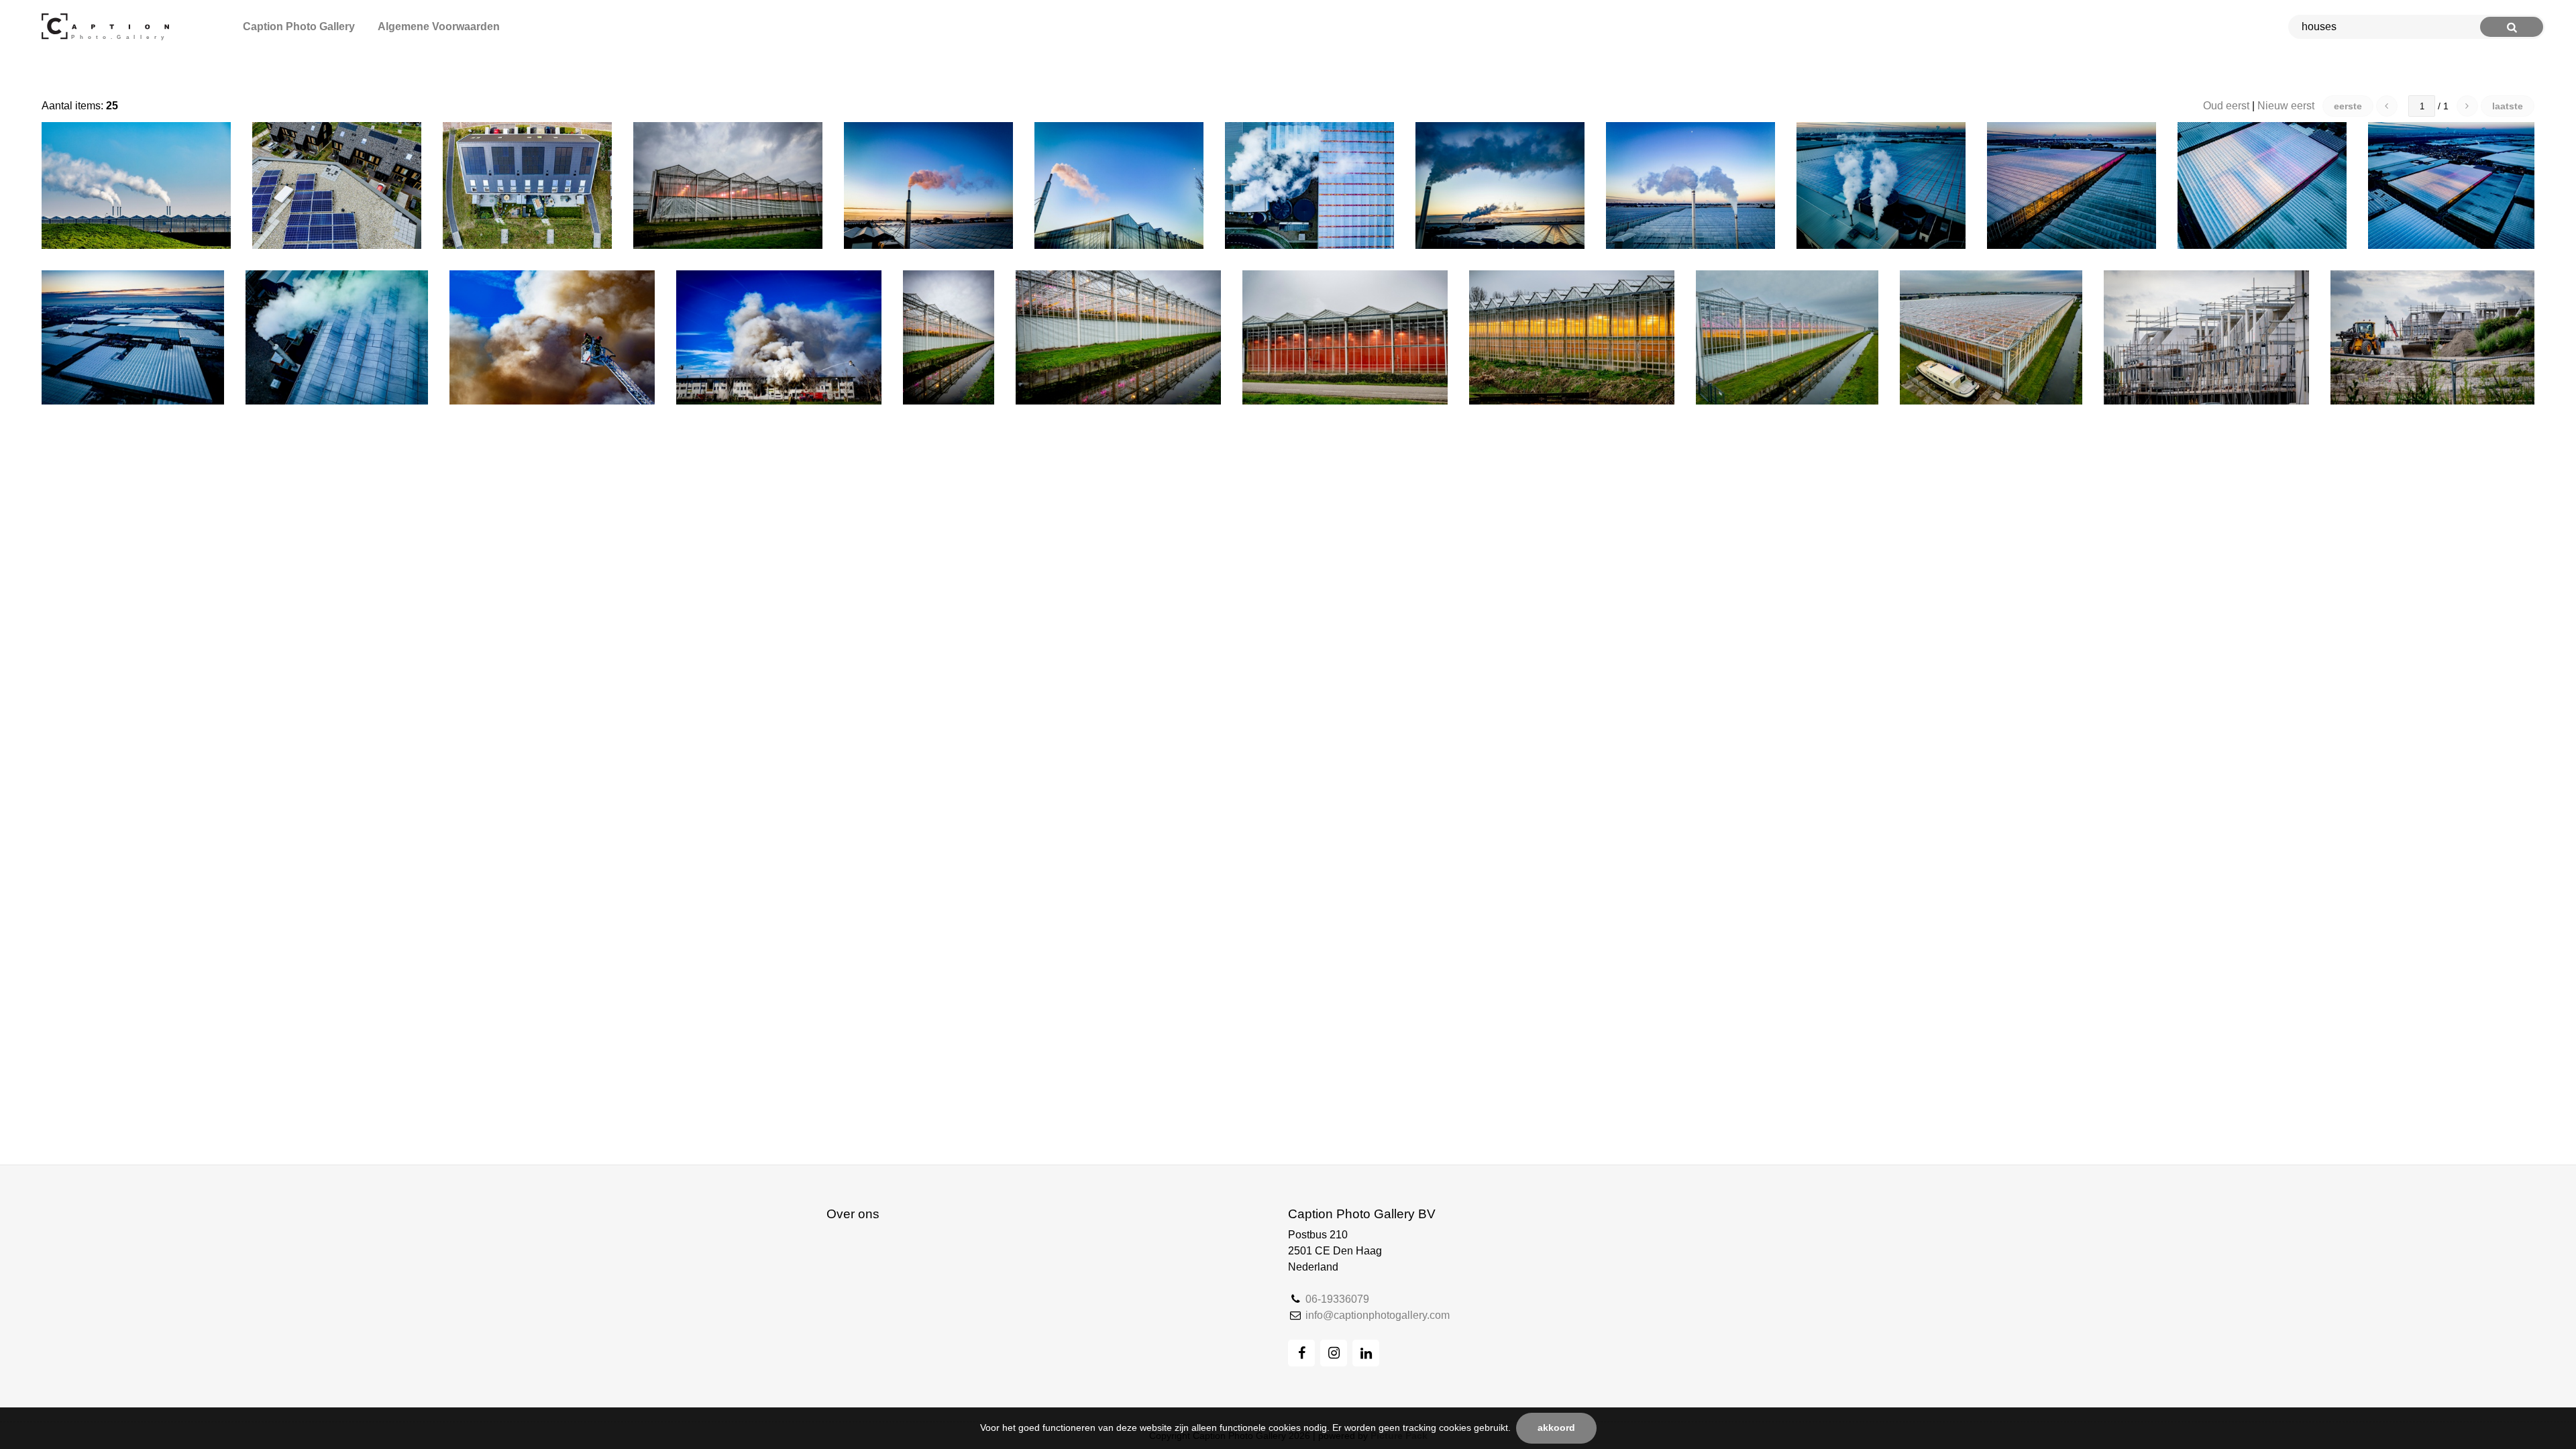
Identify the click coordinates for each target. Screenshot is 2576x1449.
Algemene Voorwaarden (439, 26)
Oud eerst (2226, 106)
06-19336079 (1337, 1299)
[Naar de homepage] (108, 27)
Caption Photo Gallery (299, 26)
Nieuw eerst (2286, 106)
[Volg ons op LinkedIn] (1366, 1353)
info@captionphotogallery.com (1378, 1315)
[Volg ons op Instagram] (1334, 1353)
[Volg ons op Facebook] (1301, 1353)
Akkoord (1556, 1428)
